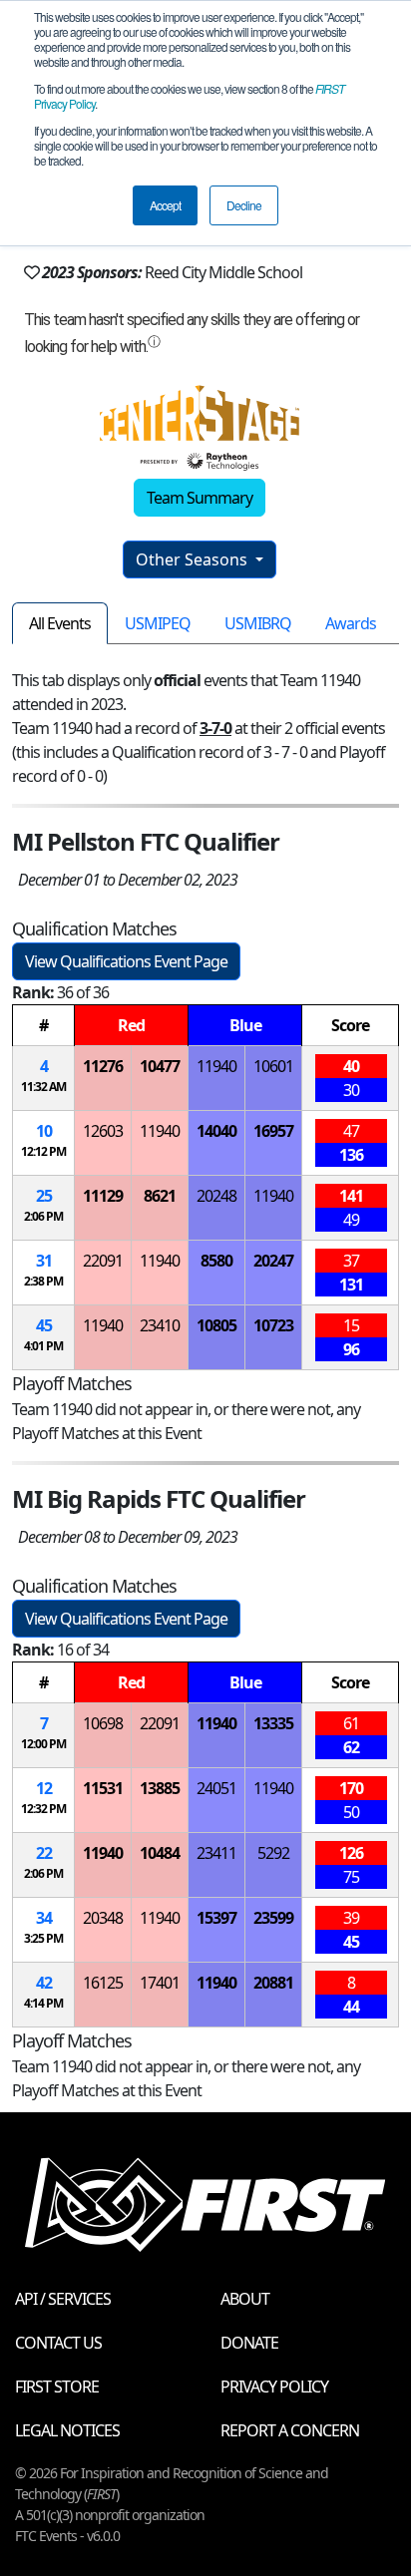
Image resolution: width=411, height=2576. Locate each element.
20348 (103, 1918)
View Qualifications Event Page (126, 961)
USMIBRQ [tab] (258, 623)
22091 (103, 1261)
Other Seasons (194, 559)
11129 (103, 1196)
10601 (273, 1066)
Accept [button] (165, 205)
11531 (103, 1788)
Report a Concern (290, 2430)
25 (44, 1196)
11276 (103, 1066)
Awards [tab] (351, 623)
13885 (160, 1788)
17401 (160, 1983)
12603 (103, 1131)
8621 (160, 1196)
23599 (273, 1918)
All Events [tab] (60, 623)
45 (44, 1325)
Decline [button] (244, 205)
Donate (249, 2343)
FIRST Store (57, 2387)
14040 (216, 1131)
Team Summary (200, 498)
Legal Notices (67, 2430)
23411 (216, 1853)
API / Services (63, 2299)
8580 (216, 1261)
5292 (273, 1853)
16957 (273, 1131)
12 (44, 1788)
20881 (273, 1983)
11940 (216, 1066)
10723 (273, 1325)
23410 (160, 1325)
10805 (216, 1325)
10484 (160, 1853)
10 (44, 1131)
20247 (273, 1261)
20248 (216, 1196)
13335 (273, 1723)
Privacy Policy (274, 2387)
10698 (103, 1723)
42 (44, 1983)
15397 (216, 1918)
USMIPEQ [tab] (158, 623)
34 (44, 1918)
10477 (160, 1066)
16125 (103, 1983)
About (245, 2299)
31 (44, 1261)
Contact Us (58, 2343)
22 (44, 1853)
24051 (216, 1788)
